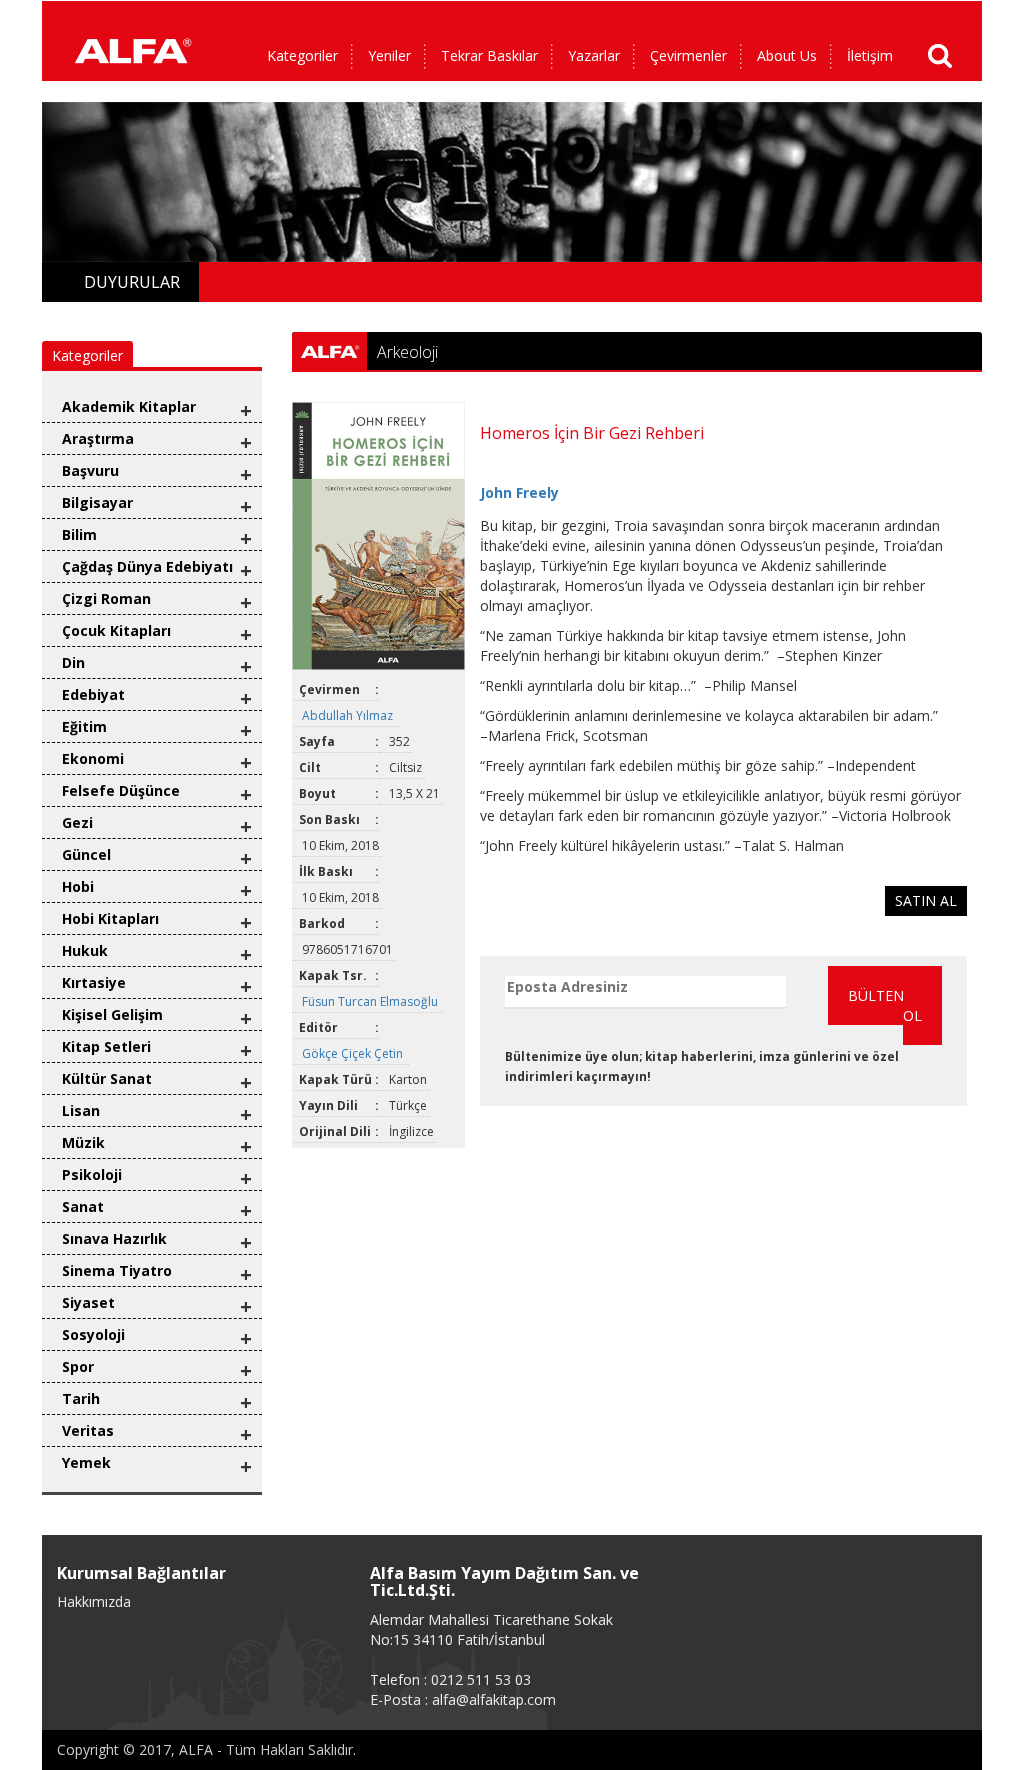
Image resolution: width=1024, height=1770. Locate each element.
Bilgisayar (97, 502)
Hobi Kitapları (110, 918)
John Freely (519, 492)
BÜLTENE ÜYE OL (895, 1005)
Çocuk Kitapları (116, 630)
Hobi (78, 886)
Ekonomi (93, 758)
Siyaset (88, 1302)
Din (73, 662)
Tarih (81, 1398)
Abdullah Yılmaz (349, 715)
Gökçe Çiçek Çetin (354, 1053)
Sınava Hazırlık (114, 1238)
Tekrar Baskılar (489, 55)
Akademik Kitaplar (129, 406)
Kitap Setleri (106, 1046)
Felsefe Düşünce (121, 790)
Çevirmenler (688, 55)
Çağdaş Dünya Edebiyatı (147, 566)
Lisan (81, 1110)
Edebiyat (93, 694)
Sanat (83, 1206)
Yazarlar (594, 55)
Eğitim (84, 726)
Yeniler (389, 55)
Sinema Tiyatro (117, 1270)
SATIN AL (926, 900)
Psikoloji (92, 1174)
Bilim (79, 534)
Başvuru (90, 470)
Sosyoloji (93, 1334)
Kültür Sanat (107, 1078)
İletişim (870, 55)
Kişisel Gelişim (112, 1014)
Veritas (88, 1430)
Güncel (86, 854)
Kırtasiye (94, 982)
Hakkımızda (94, 1601)
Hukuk (85, 950)
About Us (787, 55)
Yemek (86, 1462)
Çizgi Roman (106, 598)
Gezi (77, 822)
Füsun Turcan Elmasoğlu (371, 1001)
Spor (78, 1366)
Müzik (83, 1142)
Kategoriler (302, 55)
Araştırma (98, 438)
